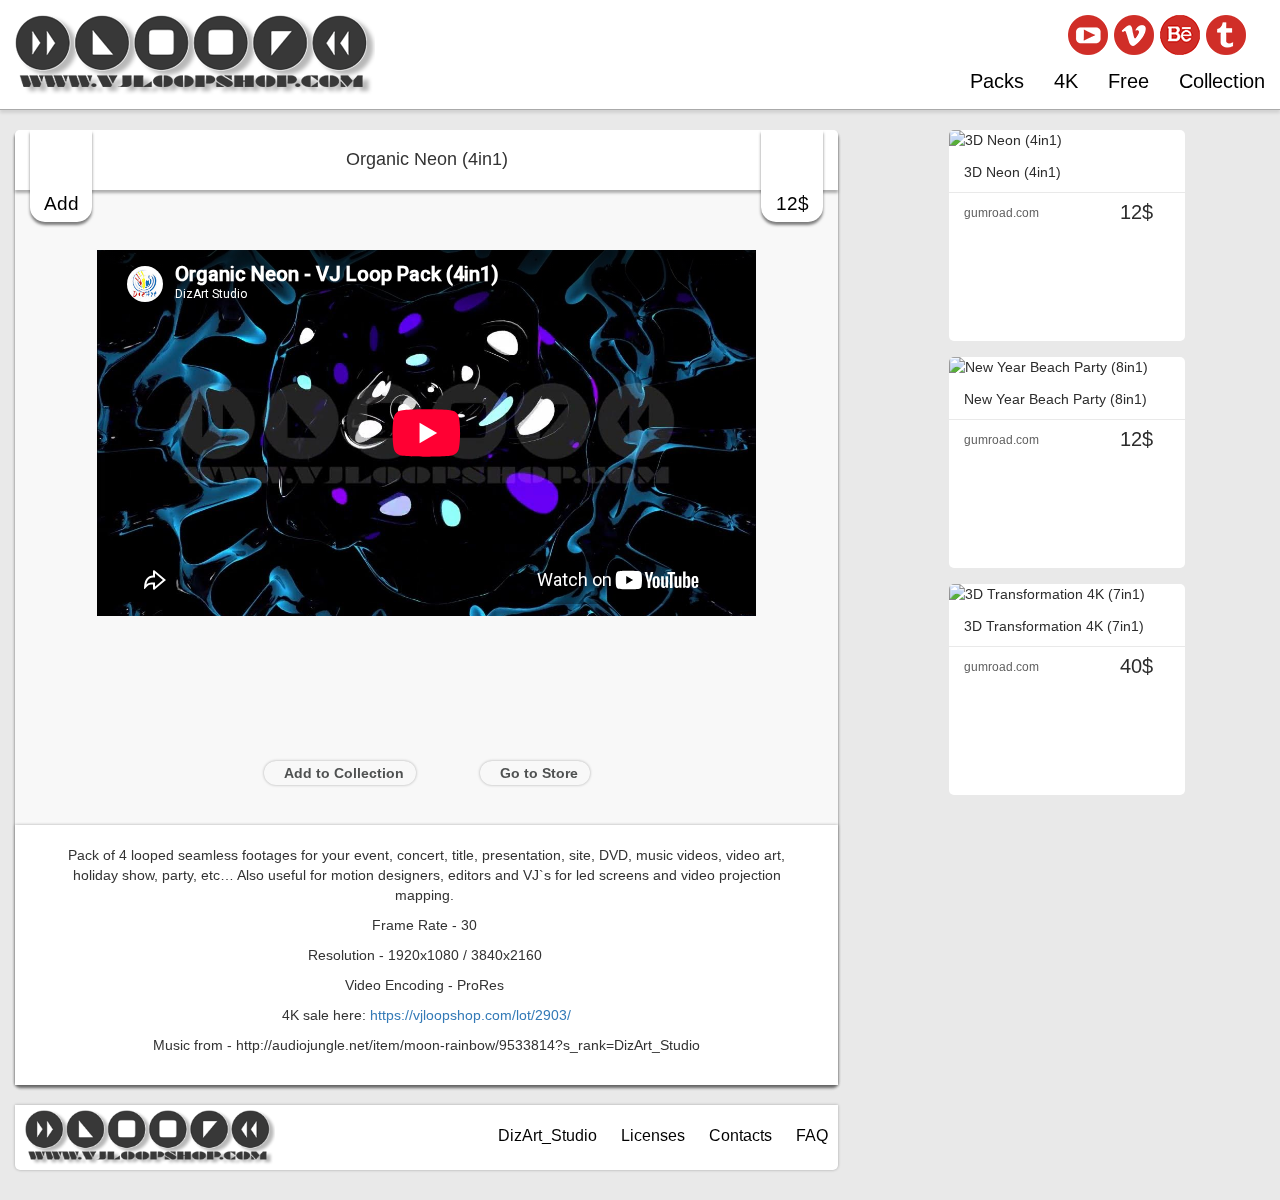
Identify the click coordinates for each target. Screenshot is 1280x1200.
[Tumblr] (1226, 35)
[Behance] (1180, 35)
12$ (792, 203)
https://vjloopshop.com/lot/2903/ (470, 1015)
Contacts (740, 1135)
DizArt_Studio (547, 1135)
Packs (997, 81)
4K (1066, 81)
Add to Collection (344, 773)
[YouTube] (1088, 35)
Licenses (653, 1135)
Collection (1222, 81)
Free (1128, 81)
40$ (1136, 666)
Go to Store (539, 773)
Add (61, 203)
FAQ (812, 1135)
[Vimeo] (1134, 35)
